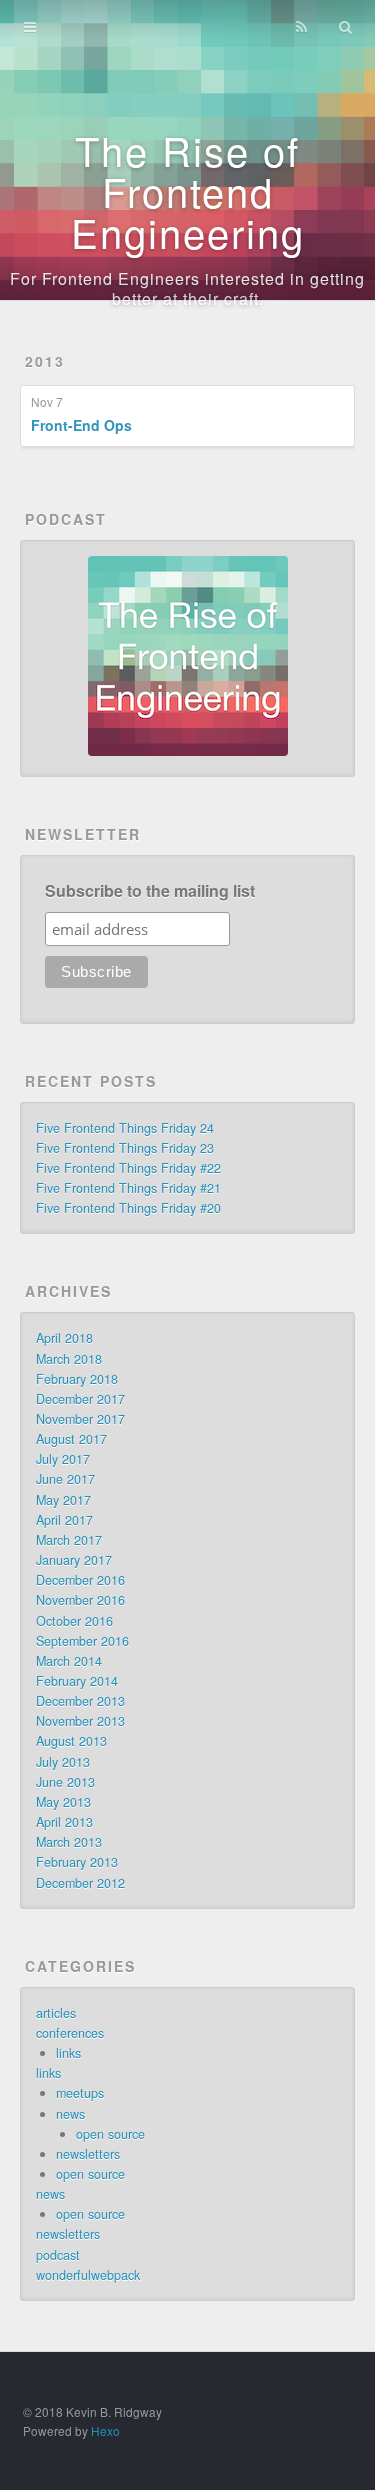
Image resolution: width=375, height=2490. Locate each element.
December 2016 (80, 1580)
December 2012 (80, 1883)
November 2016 (80, 1600)
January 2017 (74, 1560)
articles (56, 2013)
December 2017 (80, 1399)
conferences (70, 2033)
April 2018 (64, 1338)
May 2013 (63, 1802)
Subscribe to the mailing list (150, 891)
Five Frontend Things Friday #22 (128, 1168)
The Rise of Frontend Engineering (188, 190)
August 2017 (71, 1439)
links (68, 2053)
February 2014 (77, 1681)
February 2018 (77, 1379)
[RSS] (301, 27)
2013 (45, 361)
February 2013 (77, 1862)
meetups (80, 2093)
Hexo (105, 2430)
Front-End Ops (81, 425)
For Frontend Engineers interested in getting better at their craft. (187, 288)
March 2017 (69, 1540)
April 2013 (64, 1822)
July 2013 (63, 1762)
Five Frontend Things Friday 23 (125, 1148)
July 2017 (63, 1459)
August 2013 (71, 1741)
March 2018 (69, 1359)
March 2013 (69, 1842)
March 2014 (69, 1661)
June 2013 (65, 1782)
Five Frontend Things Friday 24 (125, 1128)
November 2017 (80, 1419)
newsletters (88, 2154)
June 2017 (65, 1479)
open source (110, 2134)
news (70, 2114)
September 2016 (82, 1641)
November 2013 (80, 1721)
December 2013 (80, 1701)
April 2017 (64, 1520)
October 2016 (74, 1621)
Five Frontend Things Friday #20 (128, 1208)
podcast (58, 2255)
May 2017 (63, 1500)
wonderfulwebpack (88, 2275)
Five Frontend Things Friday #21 (128, 1188)
